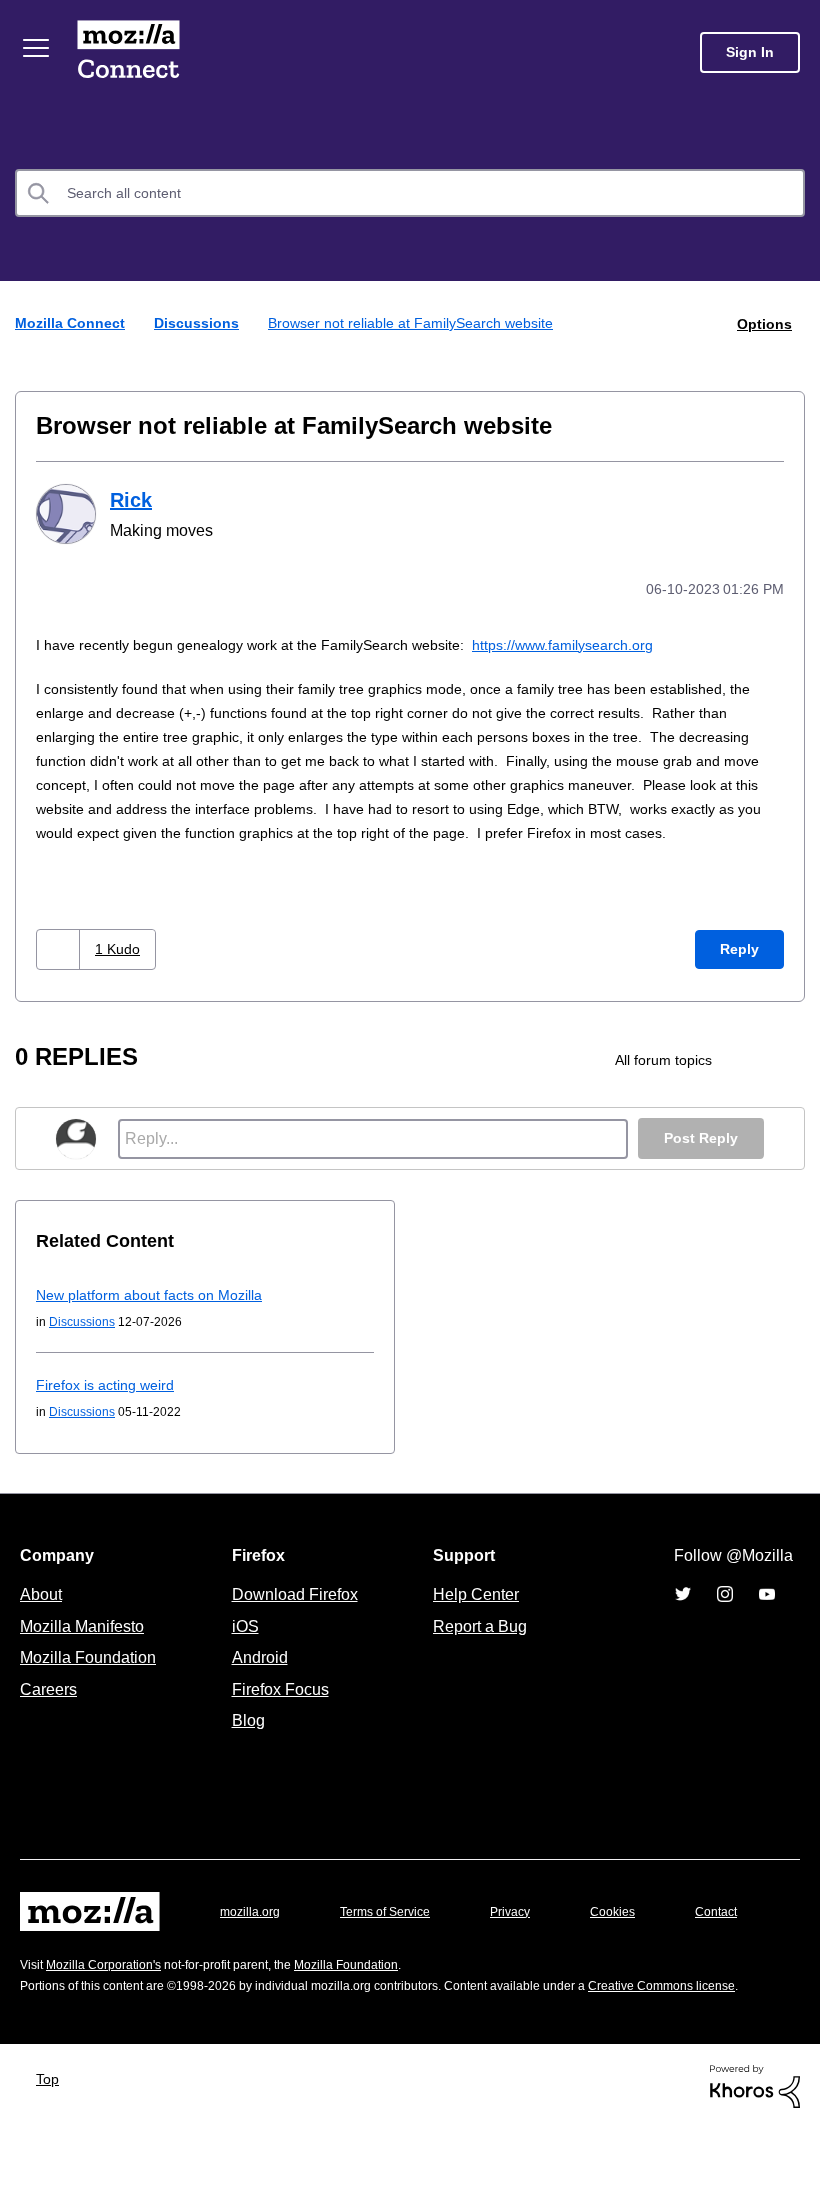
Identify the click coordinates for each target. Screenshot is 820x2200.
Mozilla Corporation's (111, 2016)
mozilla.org (253, 1932)
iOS (240, 1647)
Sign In (750, 52)
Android (257, 1678)
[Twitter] (683, 1615)
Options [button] (763, 322)
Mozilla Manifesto (87, 1647)
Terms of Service (396, 1932)
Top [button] (52, 2150)
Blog (244, 1741)
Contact (43, 1971)
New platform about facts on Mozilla (158, 1315)
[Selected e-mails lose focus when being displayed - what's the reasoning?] (787, 1081)
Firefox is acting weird (110, 1405)
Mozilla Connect (132, 52)
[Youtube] (767, 1615)
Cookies (636, 1932)
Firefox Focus (279, 1710)
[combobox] (410, 193)
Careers (48, 1710)
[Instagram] (725, 1615)
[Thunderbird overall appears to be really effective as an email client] (753, 1081)
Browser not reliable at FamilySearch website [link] (420, 322)
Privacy (529, 1932)
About (43, 1615)
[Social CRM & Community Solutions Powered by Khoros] (755, 2157)
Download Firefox (295, 1615)
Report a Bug (477, 1647)
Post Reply (699, 1159)
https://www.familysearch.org (600, 641)
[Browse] (38, 48)
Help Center (472, 1615)
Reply (739, 970)
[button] (60, 970)
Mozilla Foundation (90, 1678)
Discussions (200, 322)
